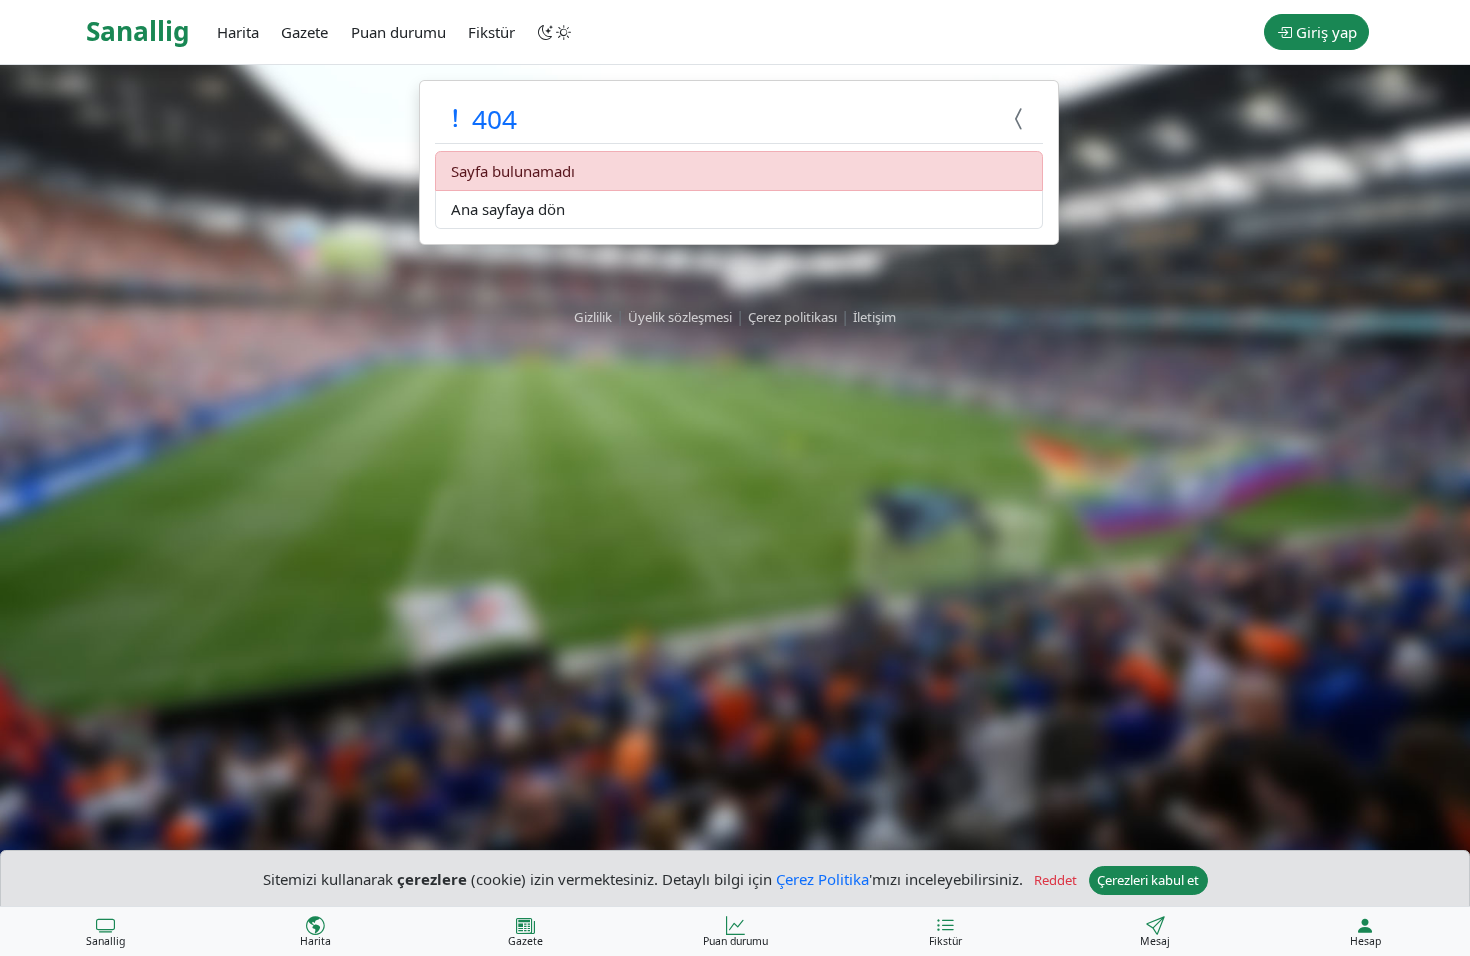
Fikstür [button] (491, 32)
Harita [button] (238, 32)
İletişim (874, 317)
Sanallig (138, 31)
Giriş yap (1324, 32)
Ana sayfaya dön (508, 209)
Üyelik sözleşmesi (680, 317)
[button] (556, 32)
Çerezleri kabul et (1148, 880)
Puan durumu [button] (398, 32)
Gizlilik (593, 317)
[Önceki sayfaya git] (1021, 119)
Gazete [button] (304, 32)
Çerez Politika (822, 878)
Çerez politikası (792, 317)
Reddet (1055, 880)
